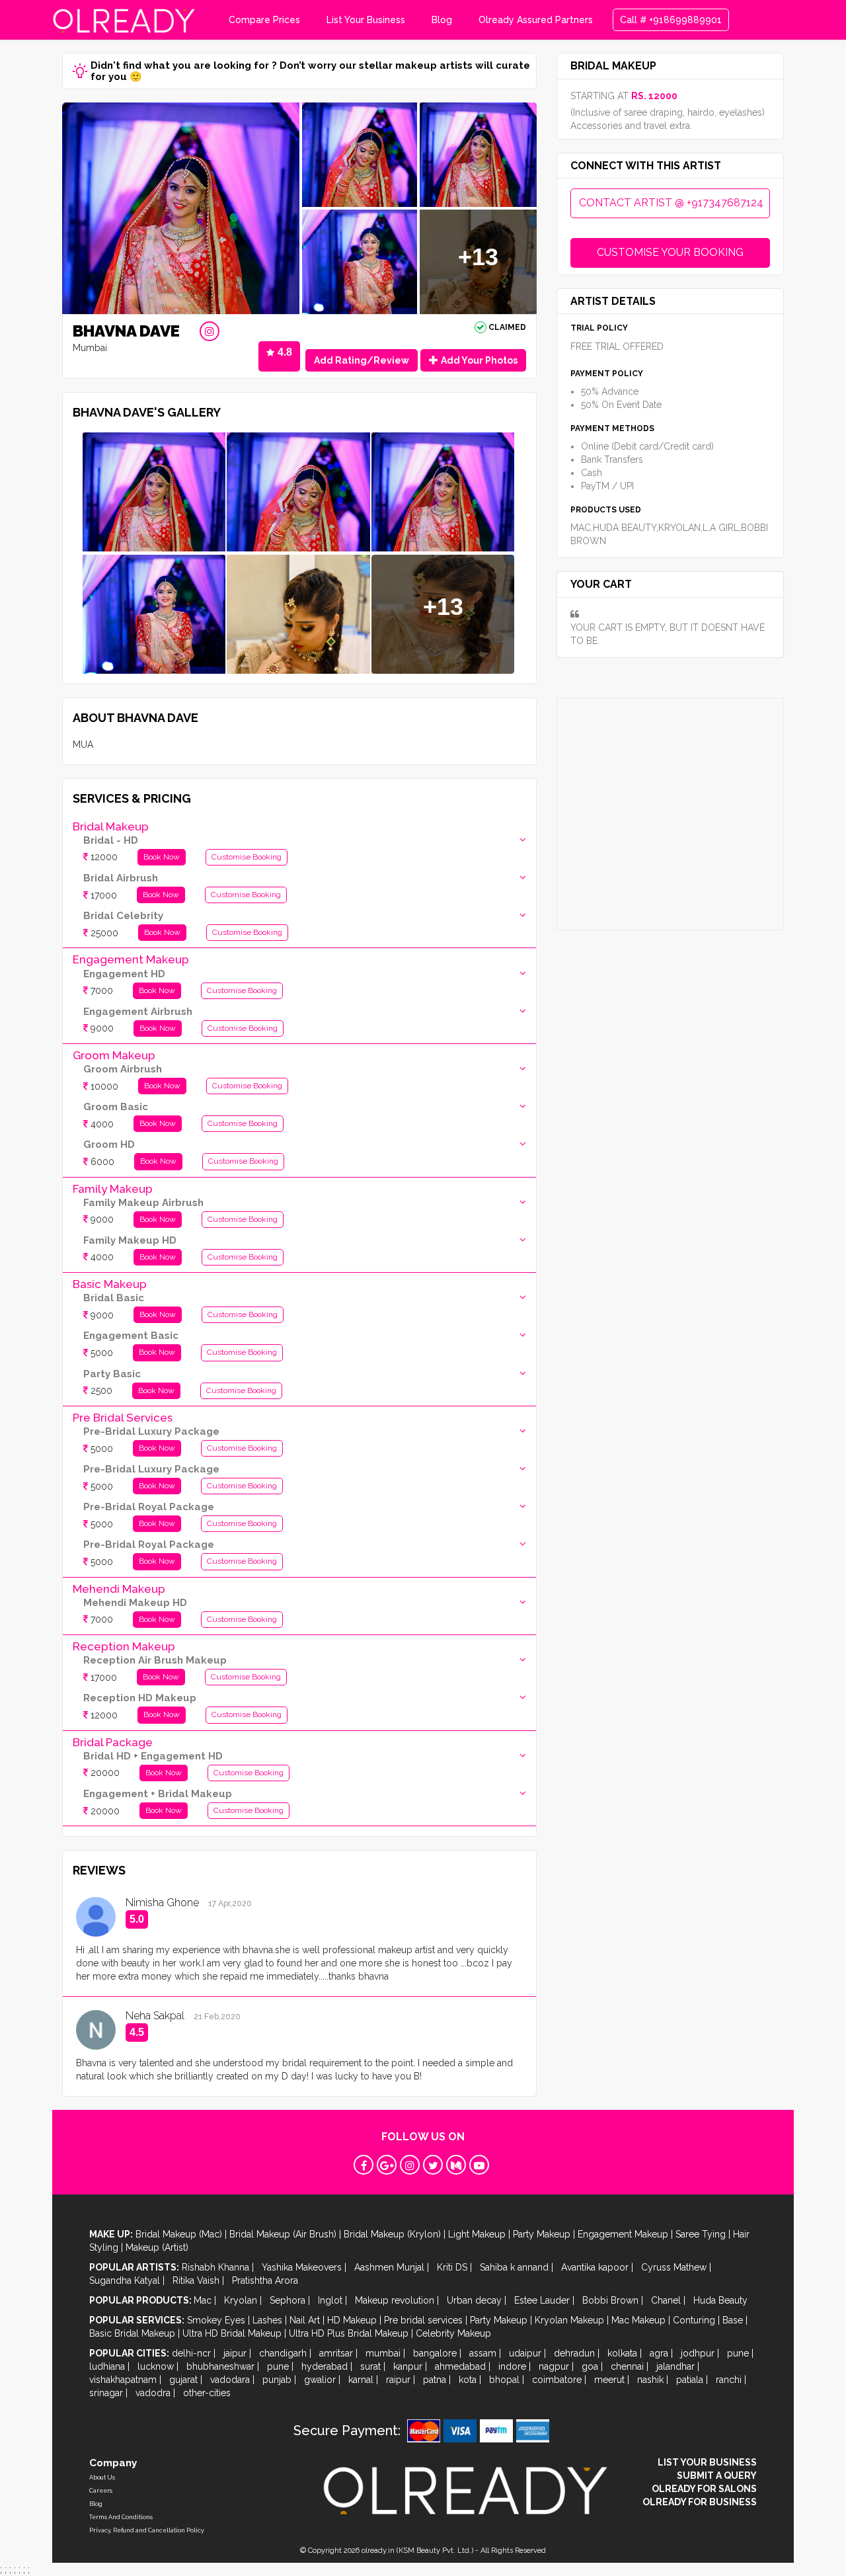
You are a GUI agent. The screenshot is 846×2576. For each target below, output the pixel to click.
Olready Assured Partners (536, 20)
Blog (442, 20)
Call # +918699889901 (671, 20)
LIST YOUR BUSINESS (707, 2462)
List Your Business (366, 20)
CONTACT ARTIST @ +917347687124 (671, 203)
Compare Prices (264, 20)
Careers (101, 2491)
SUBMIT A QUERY (717, 2475)
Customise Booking (247, 857)
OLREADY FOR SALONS (704, 2489)
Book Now (162, 857)
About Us (102, 2477)
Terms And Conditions (121, 2517)
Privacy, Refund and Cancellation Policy (147, 2530)
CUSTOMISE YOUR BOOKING (670, 252)
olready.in (378, 2551)
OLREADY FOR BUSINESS (700, 2502)
